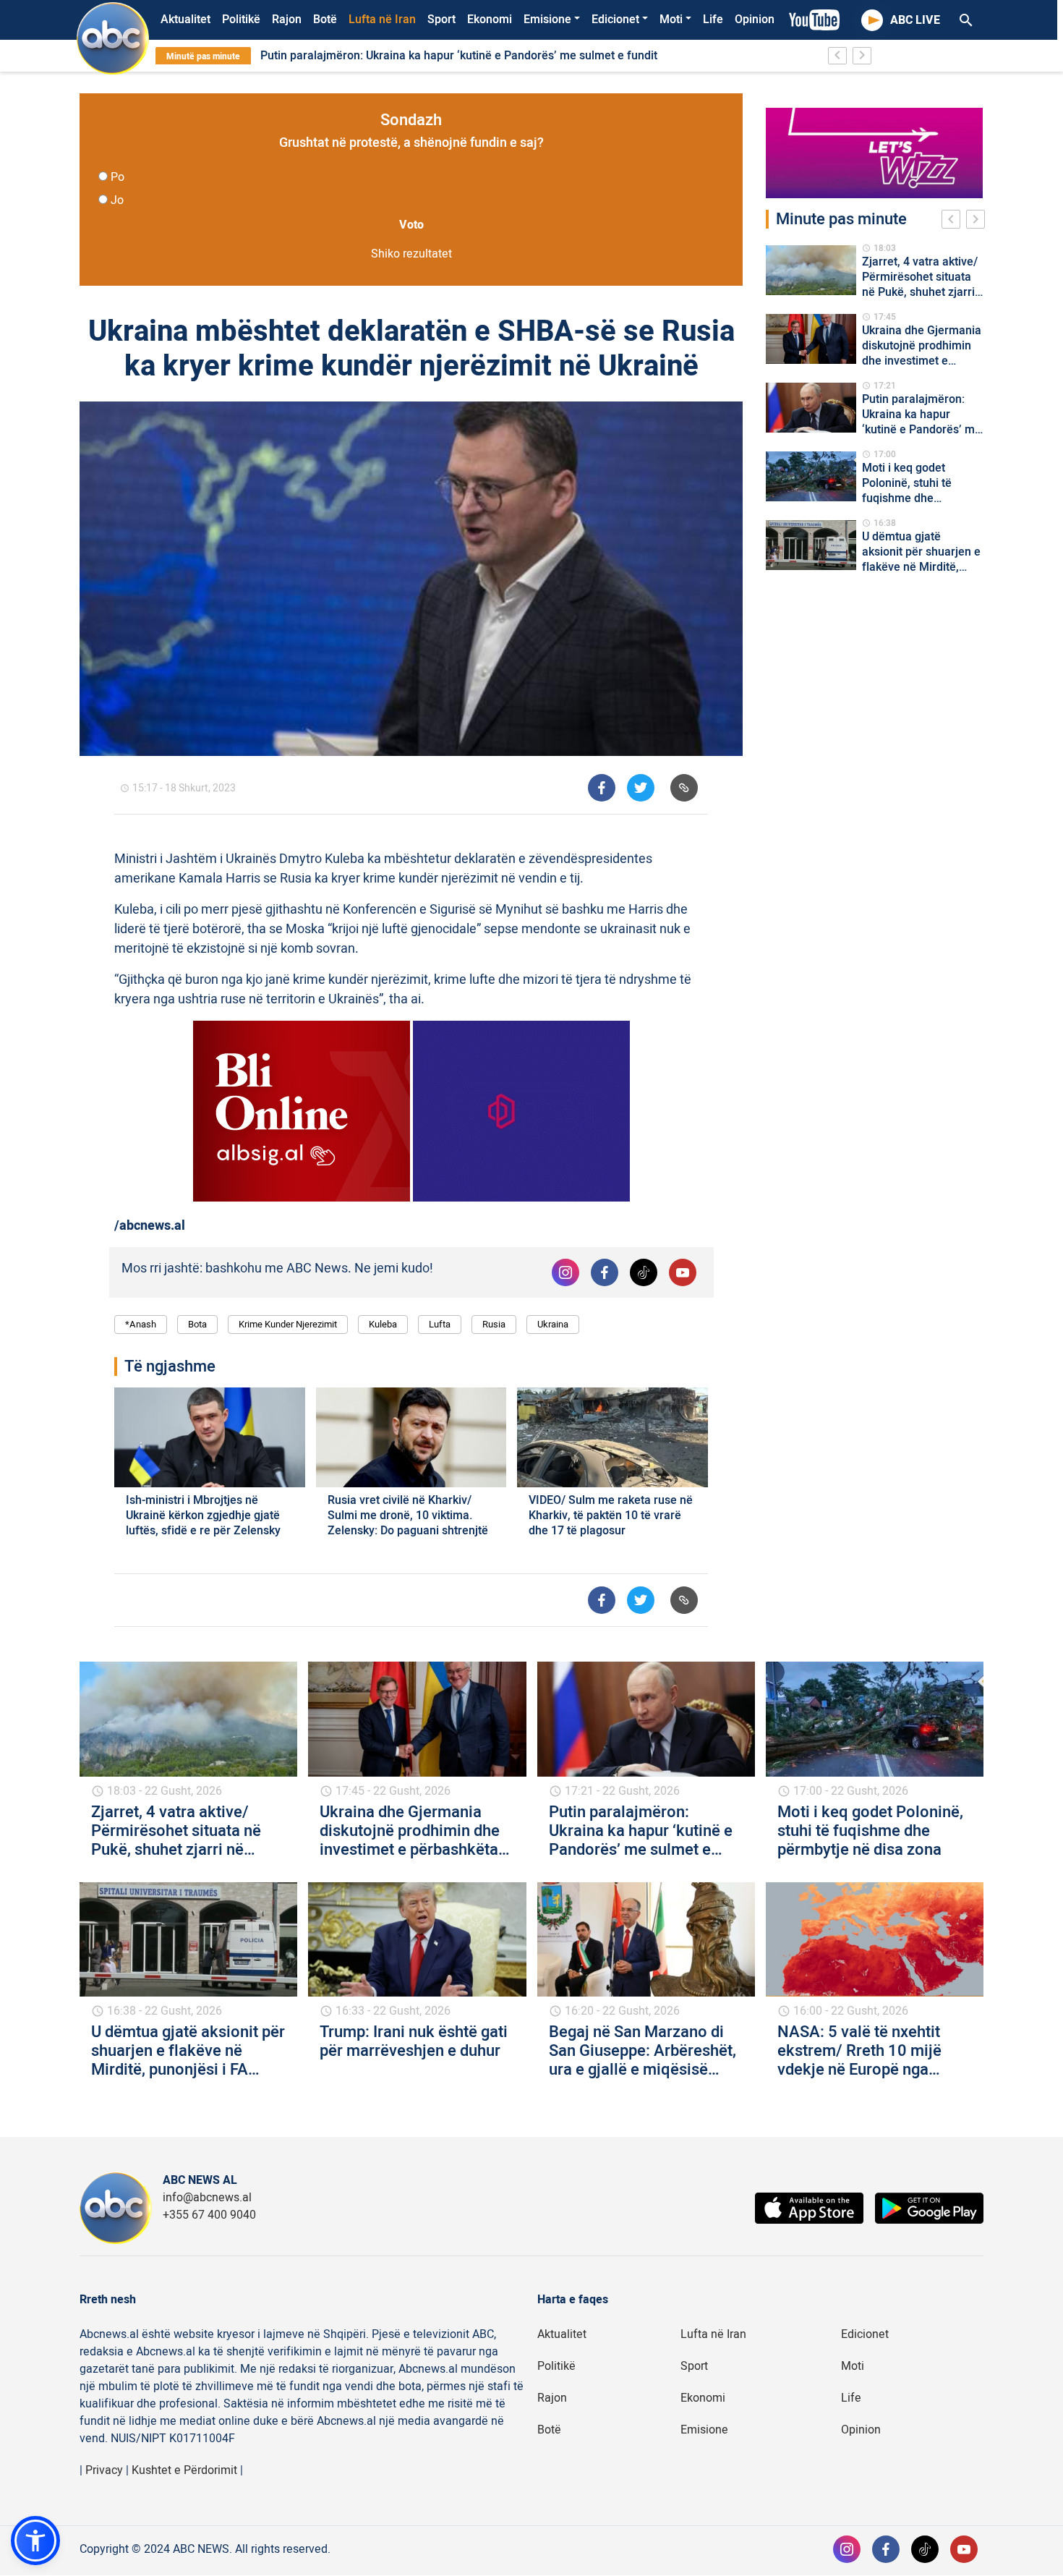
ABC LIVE (915, 20)
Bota (197, 1324)
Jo (117, 200)
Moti (671, 20)
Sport (441, 20)
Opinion (755, 20)
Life (713, 20)
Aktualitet (185, 20)
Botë (325, 20)
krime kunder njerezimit (288, 1324)
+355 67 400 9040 (209, 2215)
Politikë (241, 20)
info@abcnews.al (207, 2198)
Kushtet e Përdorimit (184, 2470)
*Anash (141, 1324)
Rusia (494, 1324)
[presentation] (954, 221)
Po (118, 177)
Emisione (547, 20)
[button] (35, 2541)
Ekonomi (490, 20)
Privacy (104, 2470)
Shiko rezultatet (411, 254)
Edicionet (615, 20)
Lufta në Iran (382, 20)
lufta (440, 1324)
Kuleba (383, 1324)
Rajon (287, 20)
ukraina (553, 1324)
